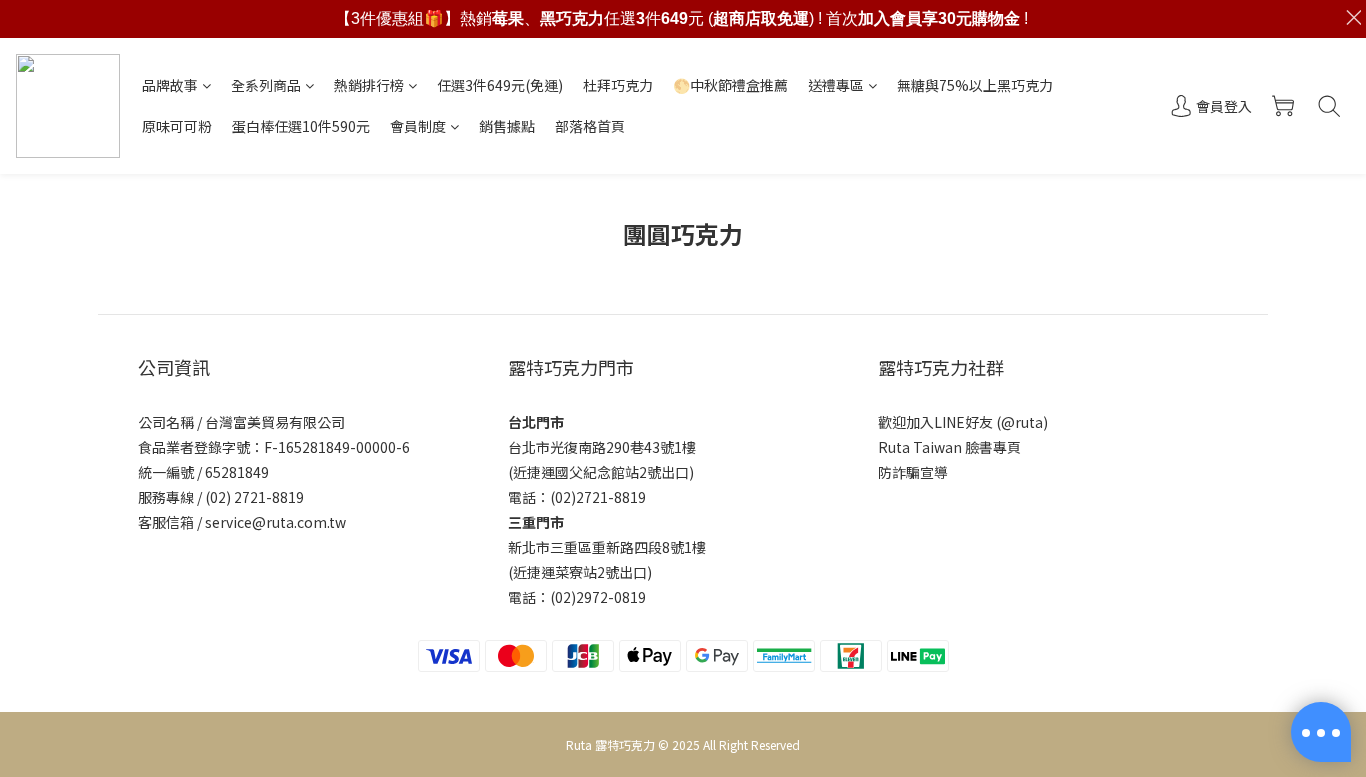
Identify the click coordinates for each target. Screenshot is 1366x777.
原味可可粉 (177, 126)
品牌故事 (170, 85)
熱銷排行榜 (369, 85)
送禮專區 (836, 85)
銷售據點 (507, 126)
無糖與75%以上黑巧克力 (975, 85)
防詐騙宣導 (913, 472)
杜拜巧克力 (618, 85)
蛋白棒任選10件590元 (301, 126)
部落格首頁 (590, 126)
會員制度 (418, 126)
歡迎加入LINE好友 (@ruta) (963, 422)
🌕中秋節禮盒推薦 (730, 85)
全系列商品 (266, 85)
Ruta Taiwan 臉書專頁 (949, 447)
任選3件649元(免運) (500, 85)
